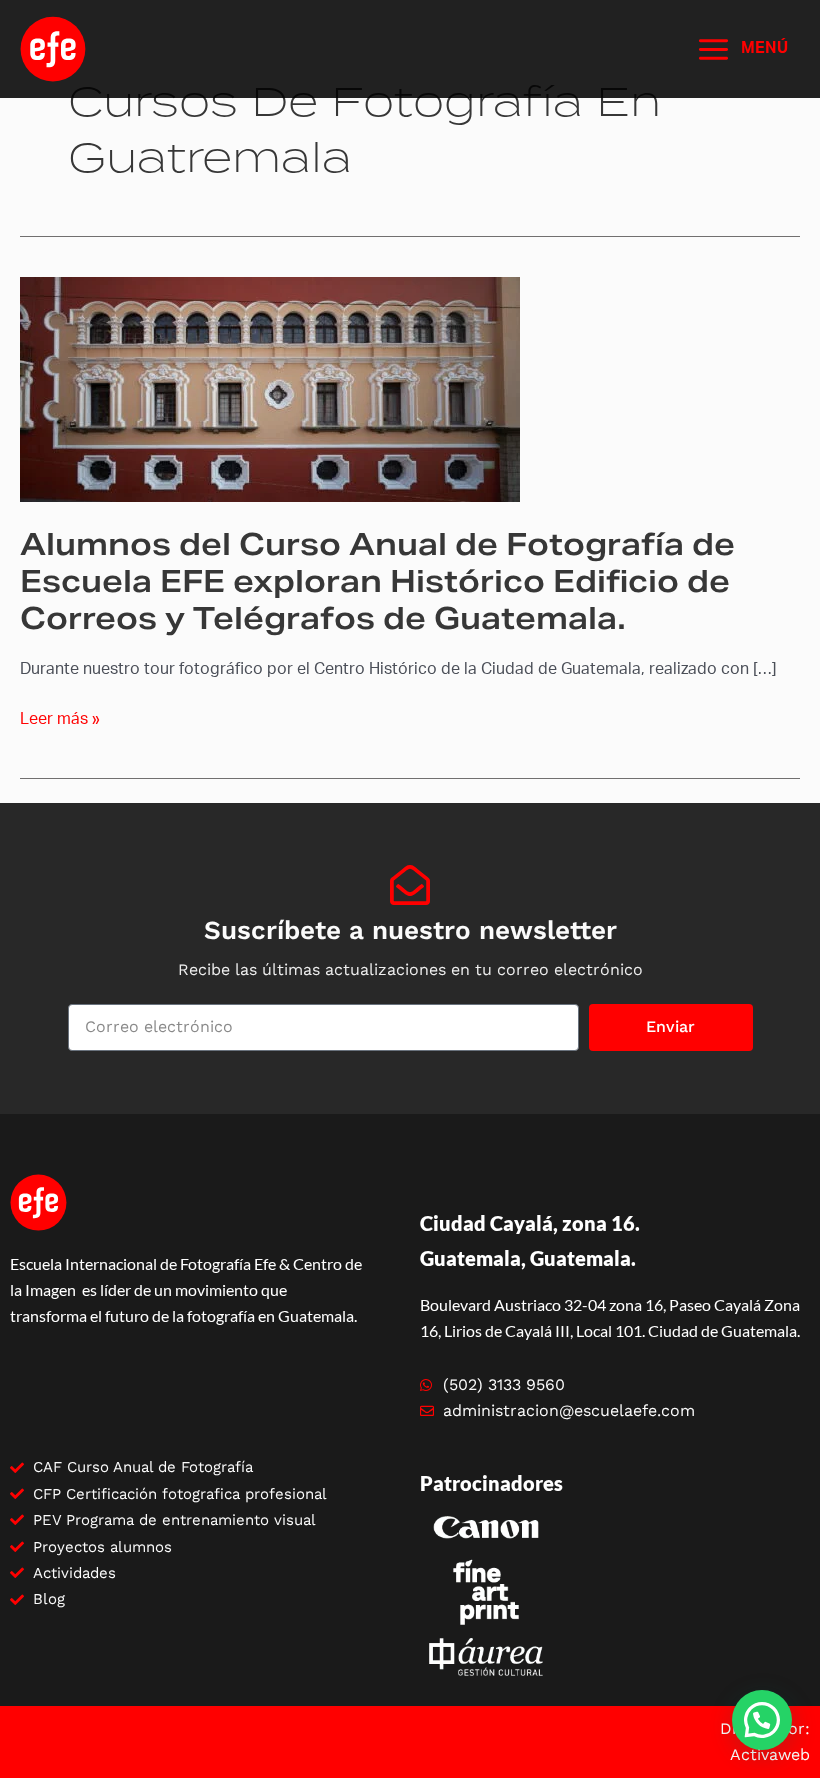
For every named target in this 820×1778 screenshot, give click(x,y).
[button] (762, 1720)
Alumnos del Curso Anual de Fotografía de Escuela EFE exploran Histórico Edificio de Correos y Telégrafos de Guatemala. (377, 581)
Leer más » (60, 719)
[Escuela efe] (53, 49)
